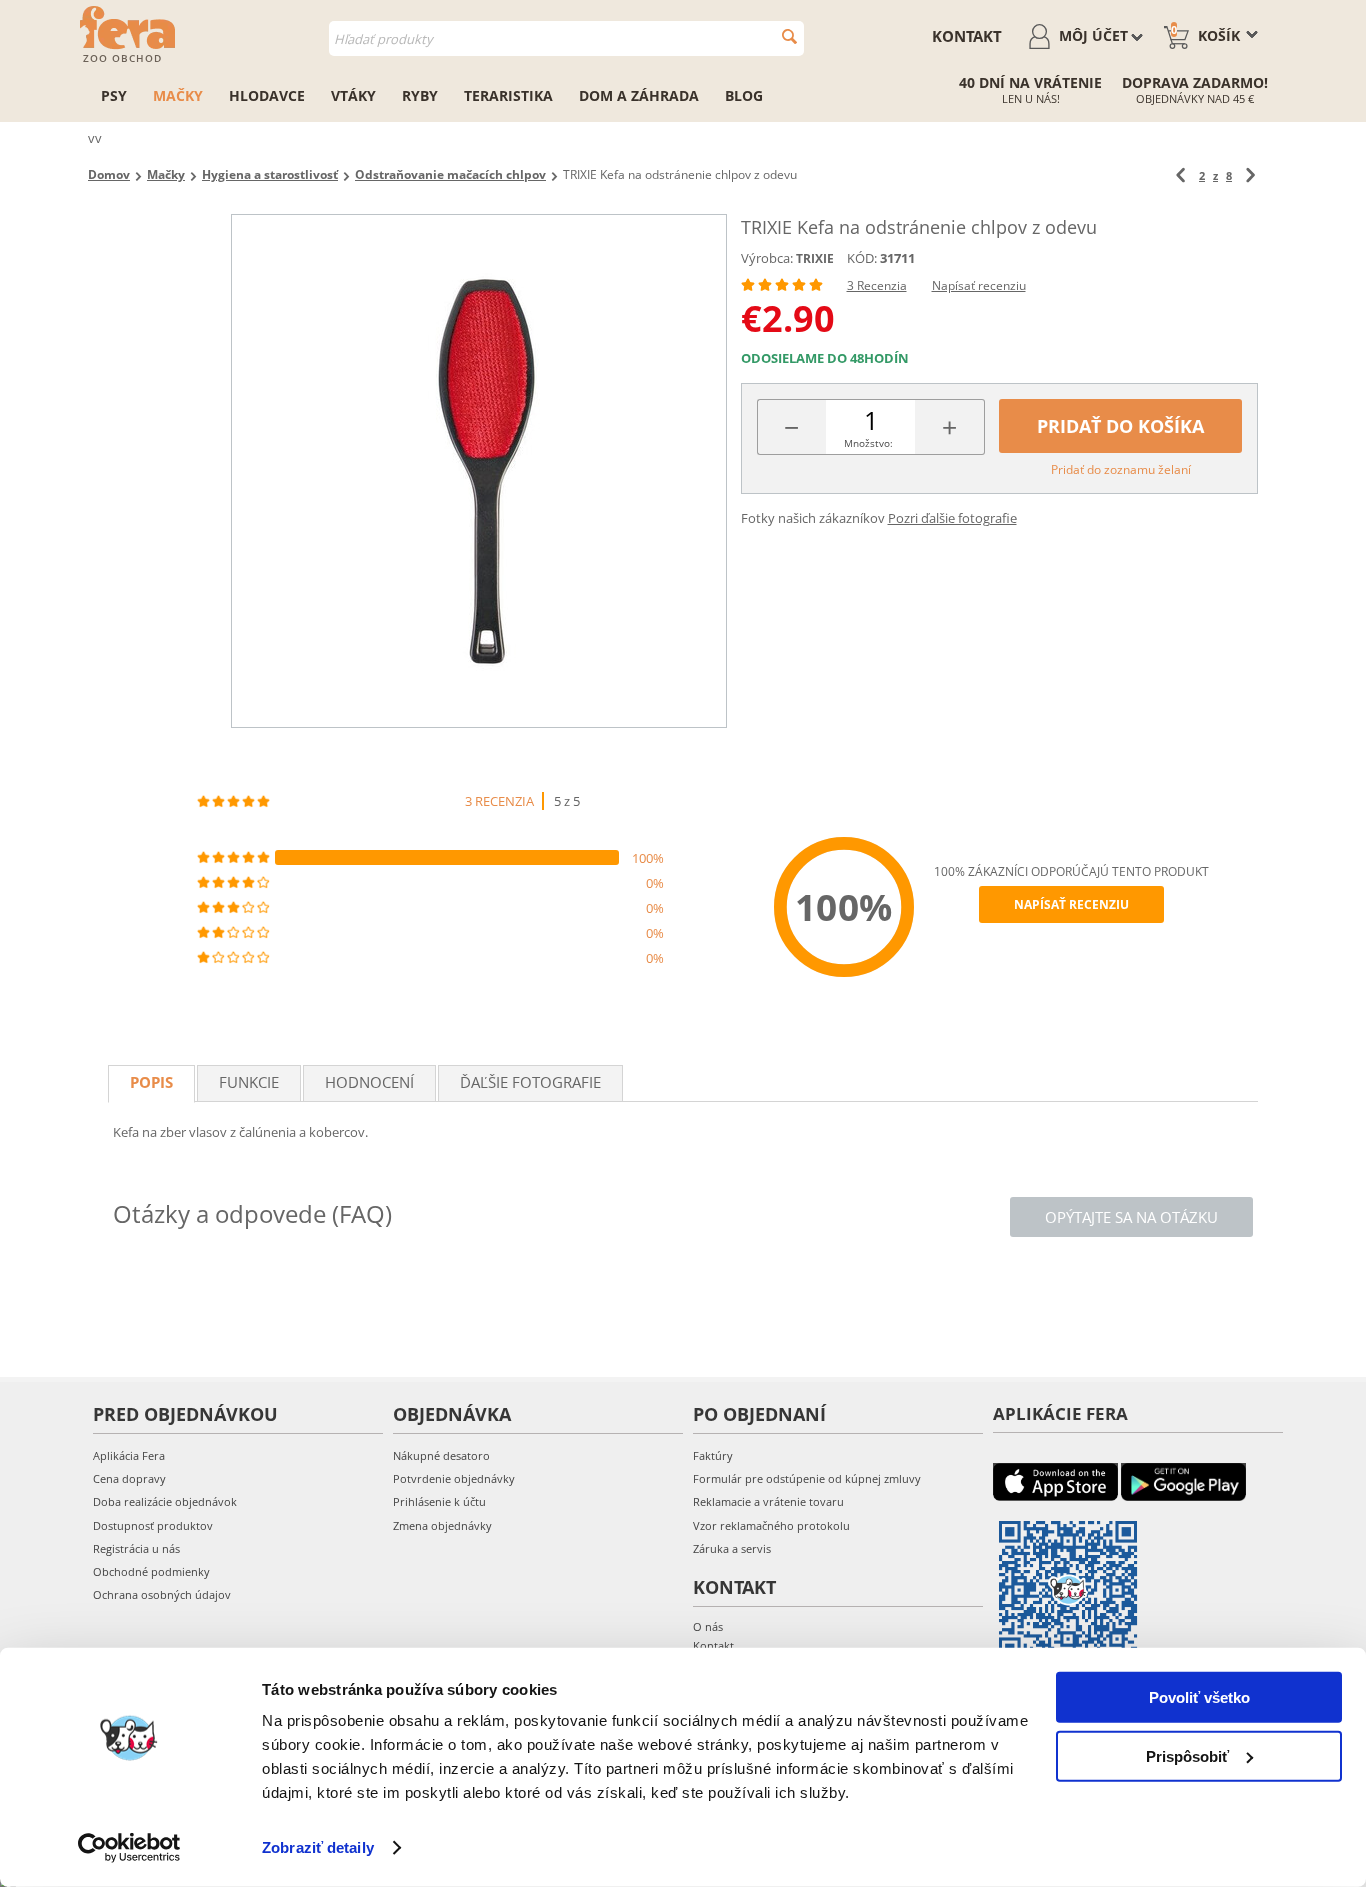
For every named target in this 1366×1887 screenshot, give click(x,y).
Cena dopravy (129, 1478)
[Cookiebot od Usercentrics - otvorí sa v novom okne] (129, 1848)
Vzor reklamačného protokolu (771, 1525)
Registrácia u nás (136, 1548)
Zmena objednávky (442, 1525)
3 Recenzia (877, 285)
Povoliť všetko (1199, 1697)
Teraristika (508, 95)
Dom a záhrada (639, 95)
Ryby (420, 95)
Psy (114, 95)
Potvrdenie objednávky (454, 1478)
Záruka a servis (732, 1548)
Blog (744, 95)
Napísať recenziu (979, 285)
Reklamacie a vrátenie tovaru (768, 1501)
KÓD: (862, 258)
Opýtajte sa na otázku (1131, 1217)
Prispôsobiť (1187, 1755)
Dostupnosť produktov (153, 1525)
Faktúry (713, 1455)
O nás (708, 1626)
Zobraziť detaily (318, 1847)
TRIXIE (815, 258)
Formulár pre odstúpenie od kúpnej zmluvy (807, 1478)
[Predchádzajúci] (1180, 175)
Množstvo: (868, 443)
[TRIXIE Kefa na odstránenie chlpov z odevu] (479, 471)
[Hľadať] (789, 36)
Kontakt (967, 36)
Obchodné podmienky (151, 1571)
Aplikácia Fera (129, 1455)
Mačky (178, 95)
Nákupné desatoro (441, 1455)
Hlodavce (267, 95)
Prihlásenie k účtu (439, 1501)
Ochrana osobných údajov (162, 1594)
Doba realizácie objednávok (165, 1501)
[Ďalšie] (1250, 175)
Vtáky (353, 95)
